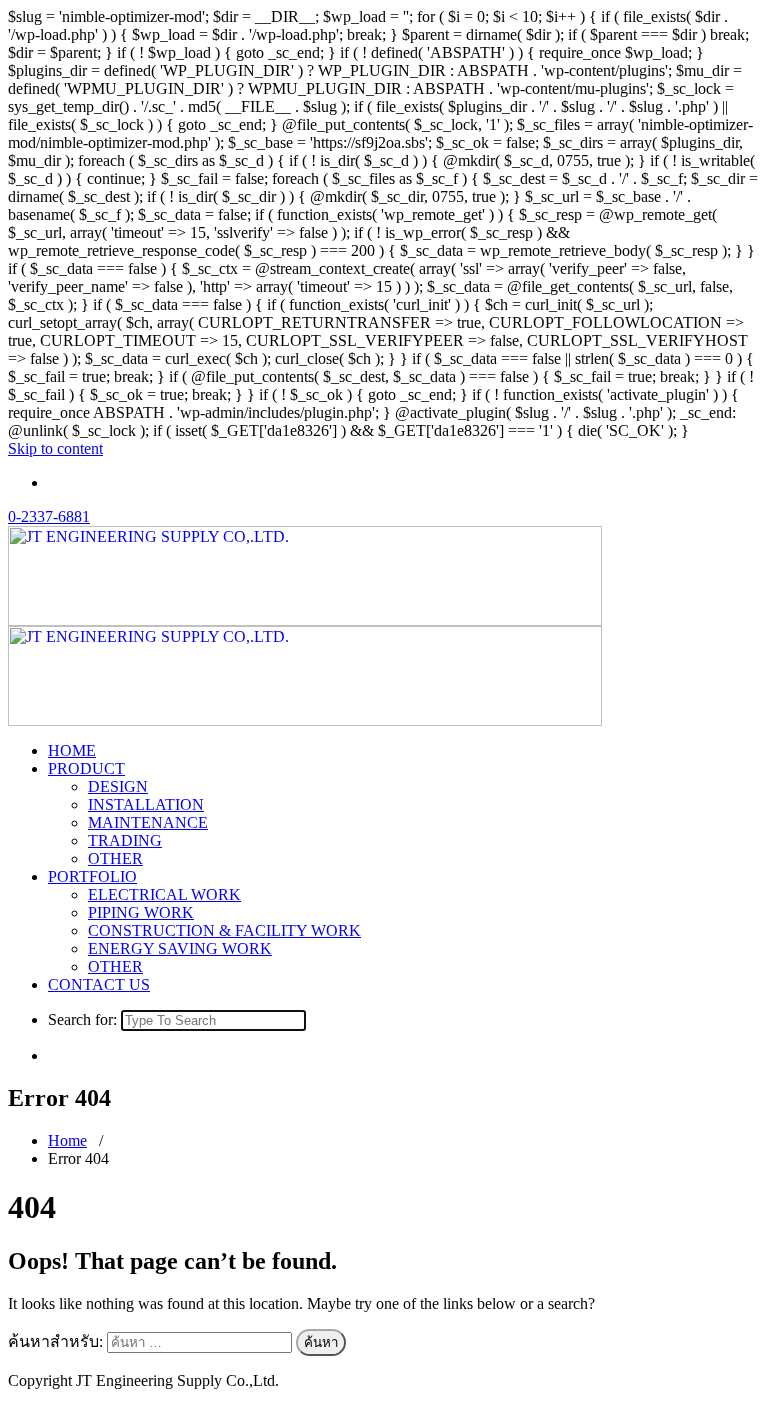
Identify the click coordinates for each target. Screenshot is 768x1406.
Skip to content (55, 448)
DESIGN (118, 786)
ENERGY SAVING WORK (180, 948)
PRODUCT (86, 768)
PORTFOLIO (92, 876)
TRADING (125, 840)
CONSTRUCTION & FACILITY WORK (224, 930)
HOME (72, 750)
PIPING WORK (141, 912)
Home (67, 1140)
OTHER (115, 858)
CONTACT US (99, 984)
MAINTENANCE (148, 822)
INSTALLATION (146, 804)
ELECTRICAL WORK (164, 894)
